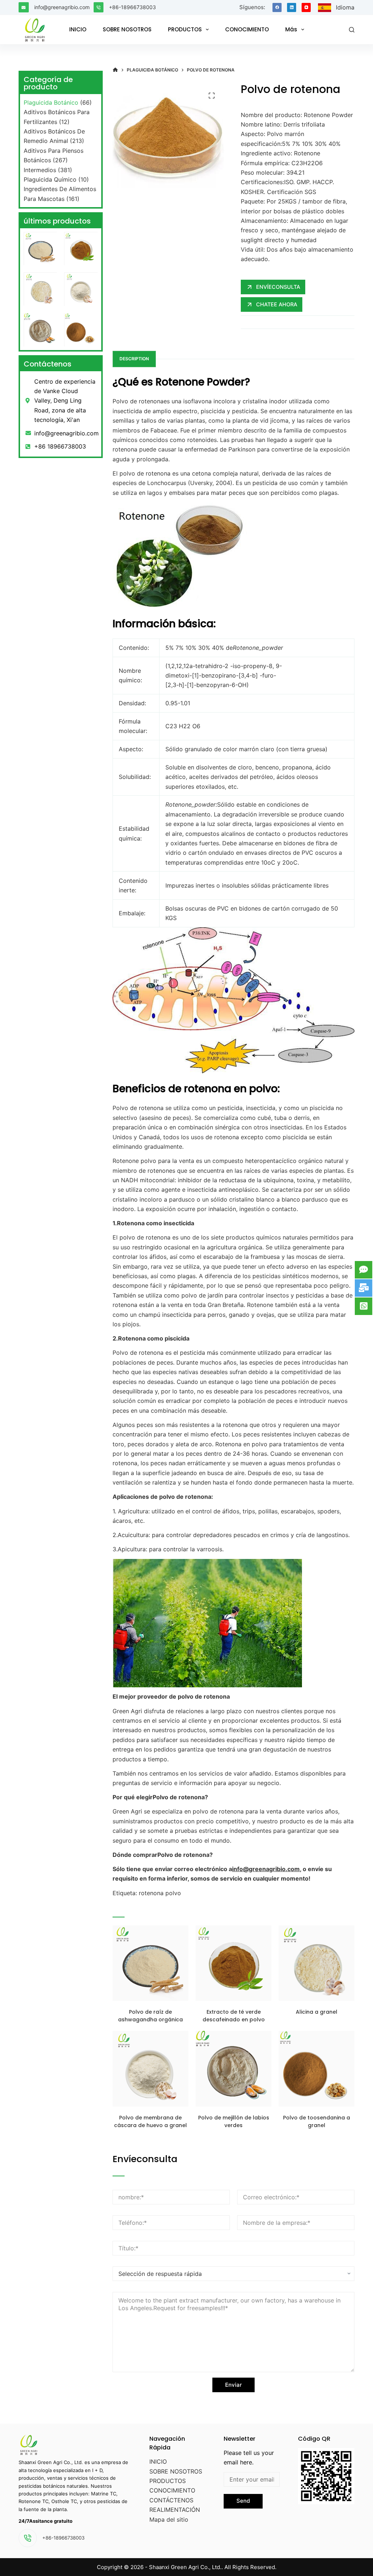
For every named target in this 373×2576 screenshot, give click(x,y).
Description (134, 359)
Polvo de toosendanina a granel (317, 2121)
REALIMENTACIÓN (175, 2510)
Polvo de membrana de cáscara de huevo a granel (150, 2121)
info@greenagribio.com (62, 7)
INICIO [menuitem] (78, 29)
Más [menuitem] (291, 29)
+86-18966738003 (132, 7)
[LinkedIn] (292, 7)
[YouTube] (306, 7)
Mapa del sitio (169, 2519)
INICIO (158, 2461)
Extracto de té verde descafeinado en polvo (234, 2016)
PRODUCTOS (168, 2481)
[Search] (352, 30)
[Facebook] (277, 7)
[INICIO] (115, 70)
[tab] (134, 359)
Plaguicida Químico (50, 179)
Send (243, 2501)
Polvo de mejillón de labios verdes (234, 2121)
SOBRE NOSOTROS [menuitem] (127, 29)
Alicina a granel (317, 2012)
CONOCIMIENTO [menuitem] (247, 29)
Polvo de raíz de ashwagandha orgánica (150, 2016)
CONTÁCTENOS (171, 2500)
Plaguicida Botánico (51, 102)
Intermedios (40, 170)
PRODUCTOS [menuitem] (185, 29)
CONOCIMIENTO (172, 2490)
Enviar (233, 2385)
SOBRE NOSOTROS (176, 2471)
